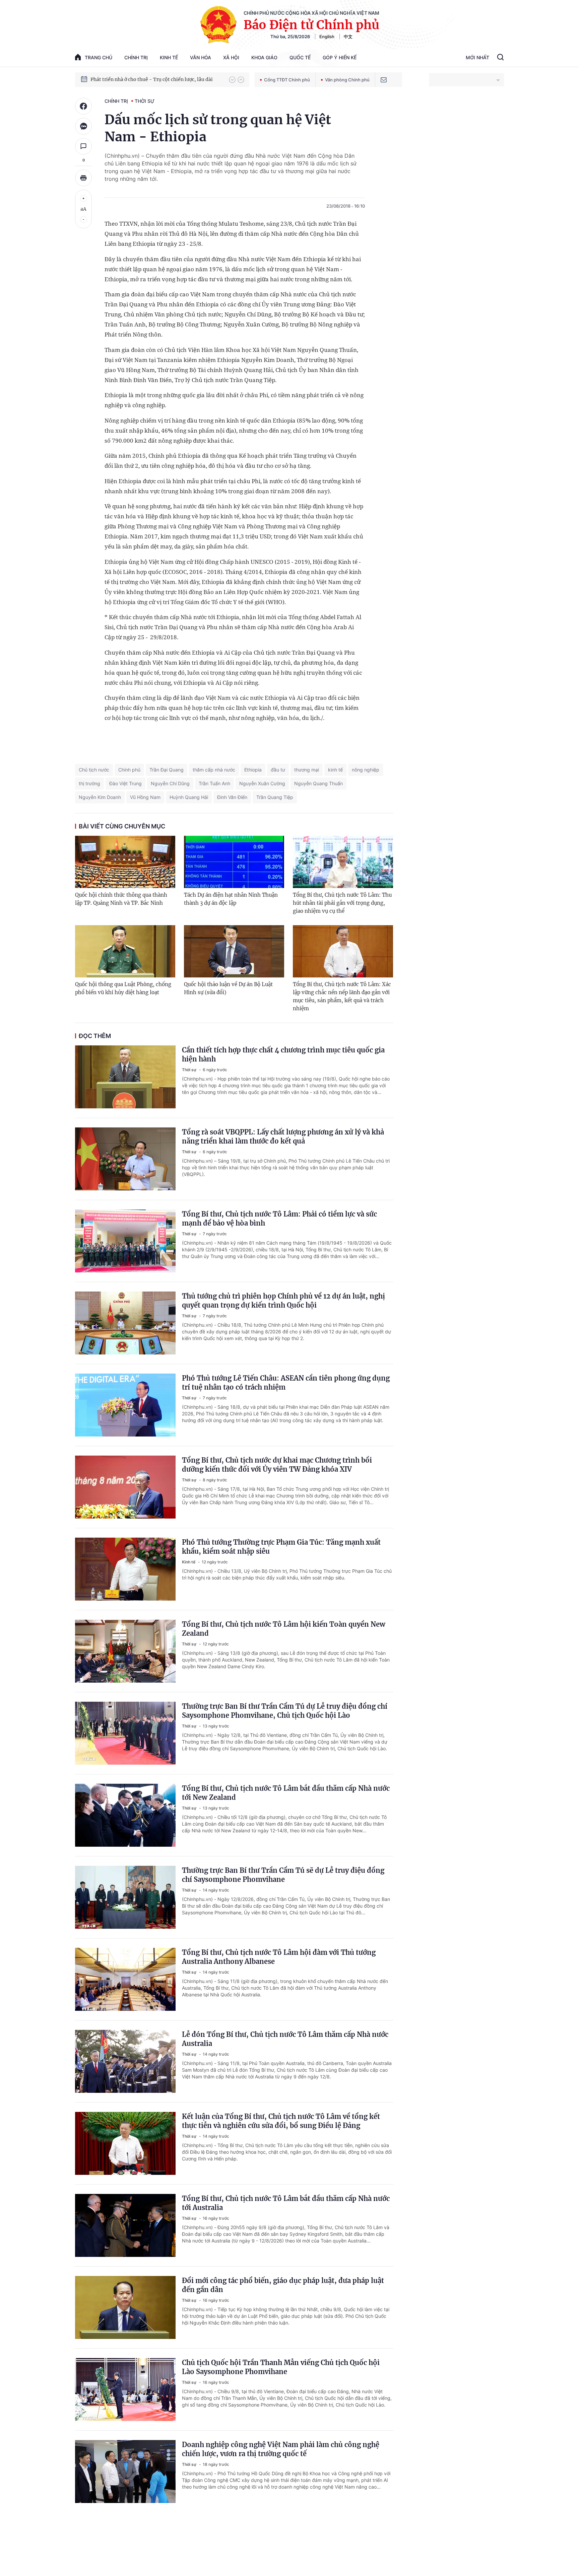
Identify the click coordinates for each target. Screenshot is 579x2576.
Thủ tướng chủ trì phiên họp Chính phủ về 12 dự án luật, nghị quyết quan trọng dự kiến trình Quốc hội (283, 1301)
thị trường (89, 783)
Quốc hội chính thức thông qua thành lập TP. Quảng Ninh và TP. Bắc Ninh (121, 899)
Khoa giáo (264, 57)
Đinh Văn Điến (232, 797)
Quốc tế (300, 57)
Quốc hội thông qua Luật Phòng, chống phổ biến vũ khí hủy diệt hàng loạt (123, 988)
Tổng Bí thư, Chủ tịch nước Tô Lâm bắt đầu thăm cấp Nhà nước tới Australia (286, 2203)
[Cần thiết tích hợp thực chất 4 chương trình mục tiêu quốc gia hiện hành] (125, 1077)
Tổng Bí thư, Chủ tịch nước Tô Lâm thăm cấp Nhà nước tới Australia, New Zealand (156, 79)
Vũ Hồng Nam (145, 797)
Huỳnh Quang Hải (189, 797)
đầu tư (278, 770)
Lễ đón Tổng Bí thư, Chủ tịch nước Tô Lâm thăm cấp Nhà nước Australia (285, 2039)
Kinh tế (169, 57)
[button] (232, 80)
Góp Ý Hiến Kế (340, 57)
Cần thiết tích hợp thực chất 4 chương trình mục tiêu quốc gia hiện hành (283, 1054)
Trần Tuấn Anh (214, 783)
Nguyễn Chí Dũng (170, 783)
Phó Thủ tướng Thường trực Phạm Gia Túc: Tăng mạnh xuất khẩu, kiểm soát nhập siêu (281, 1547)
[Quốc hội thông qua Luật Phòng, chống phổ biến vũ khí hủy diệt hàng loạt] (125, 951)
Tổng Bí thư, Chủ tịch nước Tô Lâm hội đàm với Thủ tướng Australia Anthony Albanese (279, 1957)
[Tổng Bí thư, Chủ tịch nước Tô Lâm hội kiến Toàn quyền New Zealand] (125, 1651)
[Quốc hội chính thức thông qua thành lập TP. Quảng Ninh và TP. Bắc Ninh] (125, 862)
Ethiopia (253, 770)
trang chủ (99, 57)
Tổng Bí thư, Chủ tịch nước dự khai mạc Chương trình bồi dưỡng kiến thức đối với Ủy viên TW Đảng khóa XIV (277, 1465)
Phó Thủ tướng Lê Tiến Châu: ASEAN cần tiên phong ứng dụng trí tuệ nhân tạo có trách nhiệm (286, 1383)
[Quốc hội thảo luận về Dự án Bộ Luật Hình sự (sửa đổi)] (234, 951)
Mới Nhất (477, 57)
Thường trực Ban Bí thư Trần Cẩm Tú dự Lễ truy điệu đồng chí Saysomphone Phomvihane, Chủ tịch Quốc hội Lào (285, 1711)
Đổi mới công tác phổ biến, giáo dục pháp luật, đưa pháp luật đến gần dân (283, 2285)
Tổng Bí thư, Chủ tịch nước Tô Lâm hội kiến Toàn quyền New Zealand (284, 1629)
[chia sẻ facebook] (83, 106)
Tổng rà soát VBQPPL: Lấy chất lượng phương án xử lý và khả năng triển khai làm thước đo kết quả (283, 1136)
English (327, 36)
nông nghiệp (366, 770)
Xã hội (231, 57)
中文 (348, 36)
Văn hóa (201, 57)
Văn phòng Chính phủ (347, 80)
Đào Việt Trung (125, 783)
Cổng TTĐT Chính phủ (287, 80)
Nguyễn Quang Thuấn (318, 783)
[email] (384, 80)
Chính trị (136, 57)
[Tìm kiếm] (500, 58)
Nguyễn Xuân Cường (262, 783)
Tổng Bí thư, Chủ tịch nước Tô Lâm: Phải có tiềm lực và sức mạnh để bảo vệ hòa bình (279, 1219)
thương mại (307, 770)
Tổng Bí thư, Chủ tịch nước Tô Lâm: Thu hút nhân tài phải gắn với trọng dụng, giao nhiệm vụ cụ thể (342, 903)
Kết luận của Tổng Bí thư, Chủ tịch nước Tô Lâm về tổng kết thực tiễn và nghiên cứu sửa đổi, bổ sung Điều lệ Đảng (281, 2121)
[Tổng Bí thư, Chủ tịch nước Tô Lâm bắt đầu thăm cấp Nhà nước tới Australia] (125, 2225)
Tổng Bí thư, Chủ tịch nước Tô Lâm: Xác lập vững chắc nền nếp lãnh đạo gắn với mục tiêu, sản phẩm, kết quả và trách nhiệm (342, 996)
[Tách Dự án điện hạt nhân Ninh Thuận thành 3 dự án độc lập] (234, 862)
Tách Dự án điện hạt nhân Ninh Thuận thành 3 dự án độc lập (231, 899)
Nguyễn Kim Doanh (100, 797)
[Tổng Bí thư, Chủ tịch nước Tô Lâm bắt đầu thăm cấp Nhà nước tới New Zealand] (125, 1815)
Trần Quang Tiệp (275, 797)
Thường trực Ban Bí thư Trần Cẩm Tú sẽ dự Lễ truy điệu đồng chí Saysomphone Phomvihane (283, 1875)
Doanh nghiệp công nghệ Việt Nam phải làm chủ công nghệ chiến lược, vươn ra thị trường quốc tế (281, 2449)
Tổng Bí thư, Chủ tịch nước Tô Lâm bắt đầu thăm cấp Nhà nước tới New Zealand (286, 1793)
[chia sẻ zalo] (83, 126)
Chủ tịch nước (94, 770)
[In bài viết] (83, 178)
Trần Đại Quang (167, 770)
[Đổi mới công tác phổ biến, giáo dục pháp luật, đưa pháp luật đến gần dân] (125, 2307)
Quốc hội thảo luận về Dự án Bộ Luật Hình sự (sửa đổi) (228, 988)
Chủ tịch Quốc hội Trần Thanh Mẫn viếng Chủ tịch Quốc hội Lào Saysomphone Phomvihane (281, 2367)
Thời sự (145, 101)
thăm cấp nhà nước (214, 770)
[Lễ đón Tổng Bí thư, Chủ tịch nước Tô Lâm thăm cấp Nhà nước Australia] (125, 2061)
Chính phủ (129, 770)
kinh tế (335, 770)
